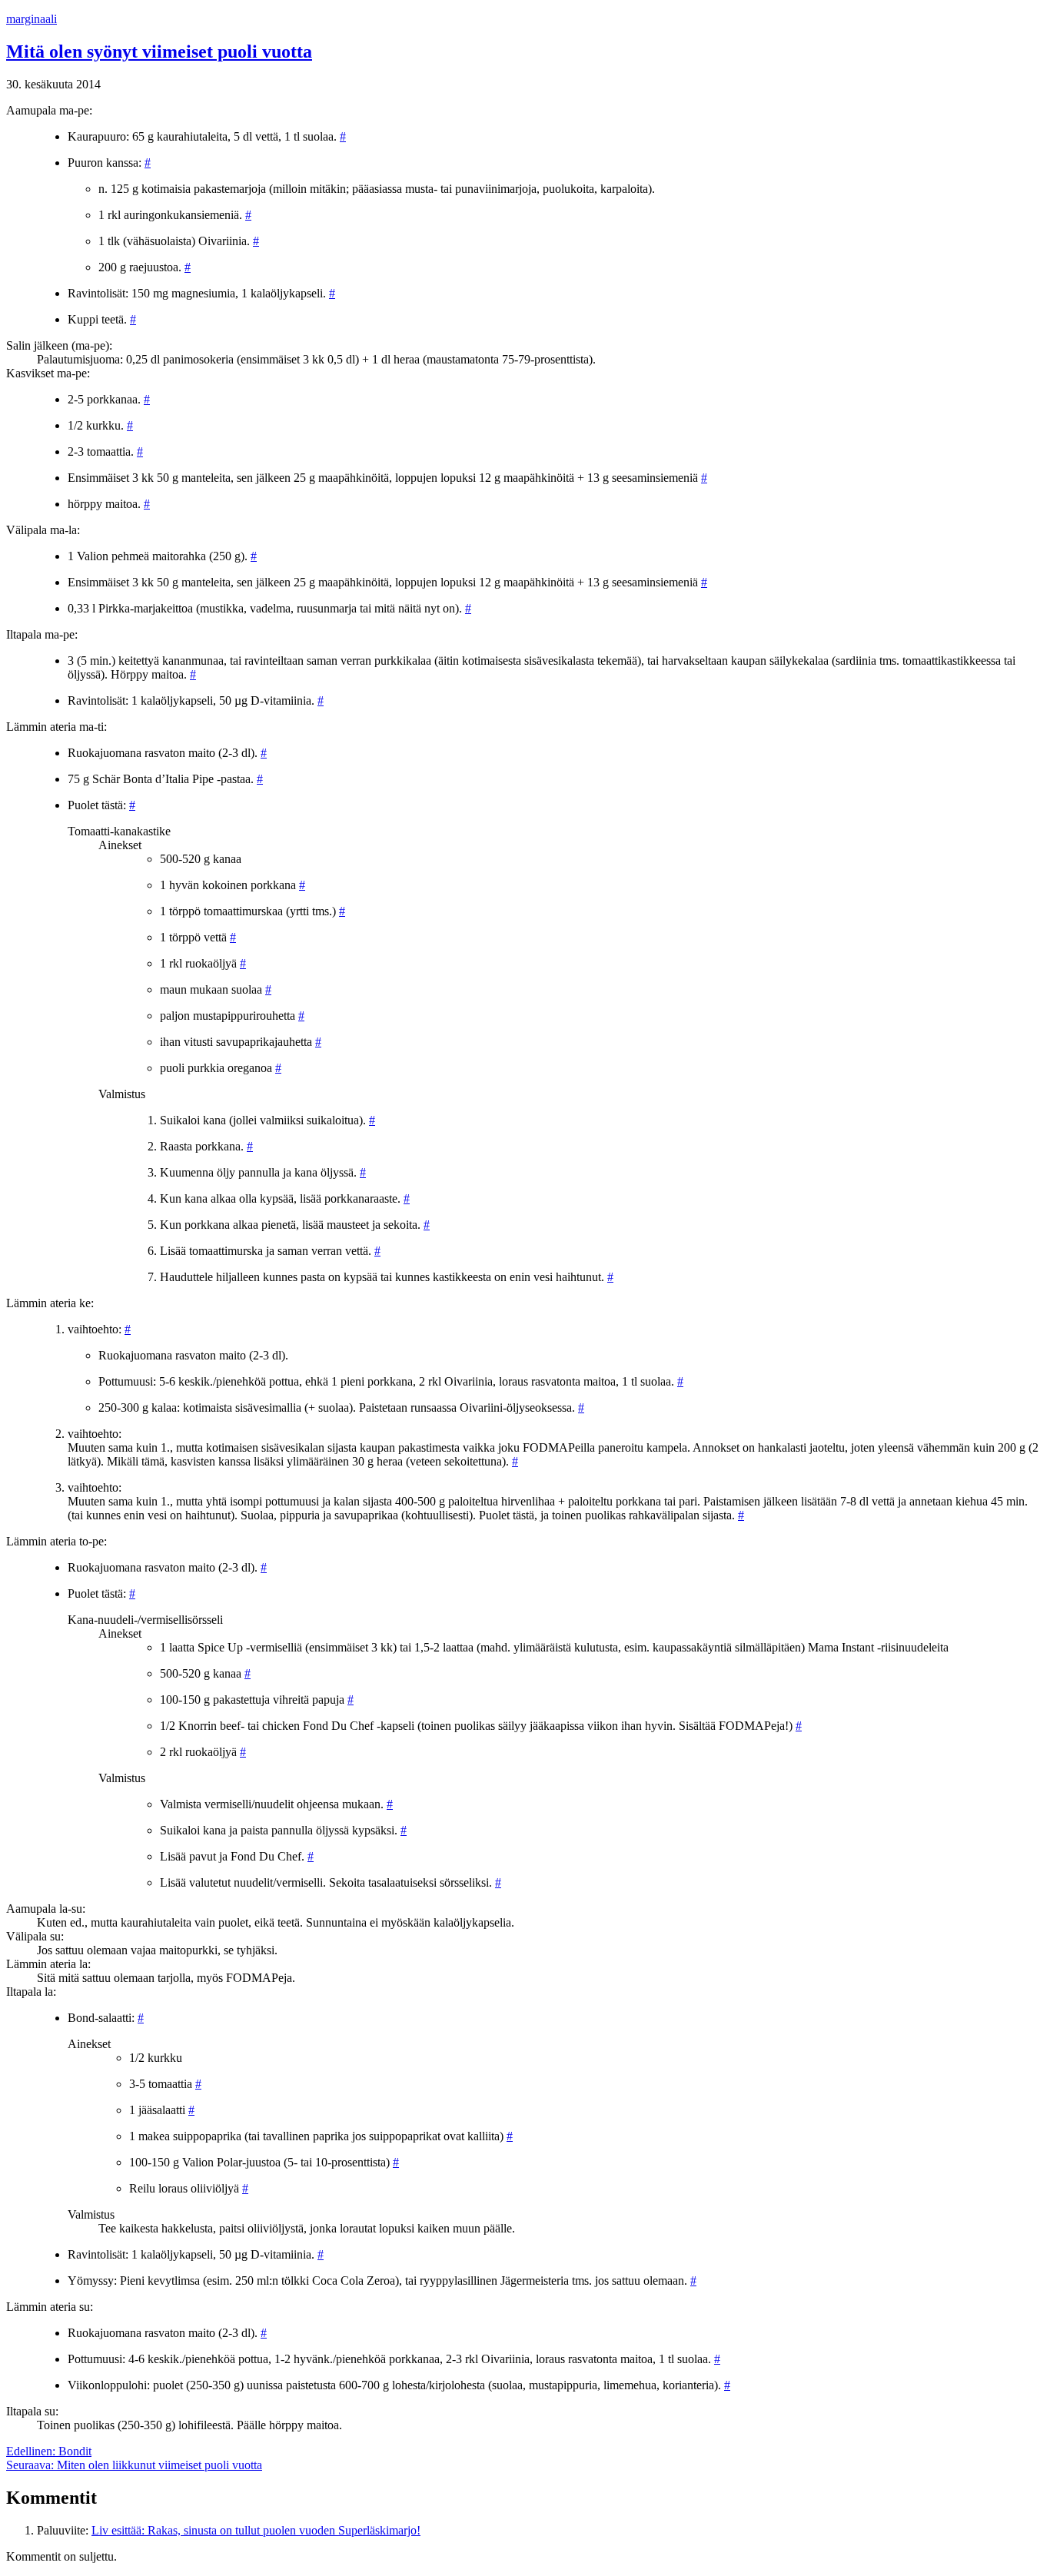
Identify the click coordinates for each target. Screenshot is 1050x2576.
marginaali (32, 19)
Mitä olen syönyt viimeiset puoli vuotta (159, 51)
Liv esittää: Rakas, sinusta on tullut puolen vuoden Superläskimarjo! (256, 2530)
